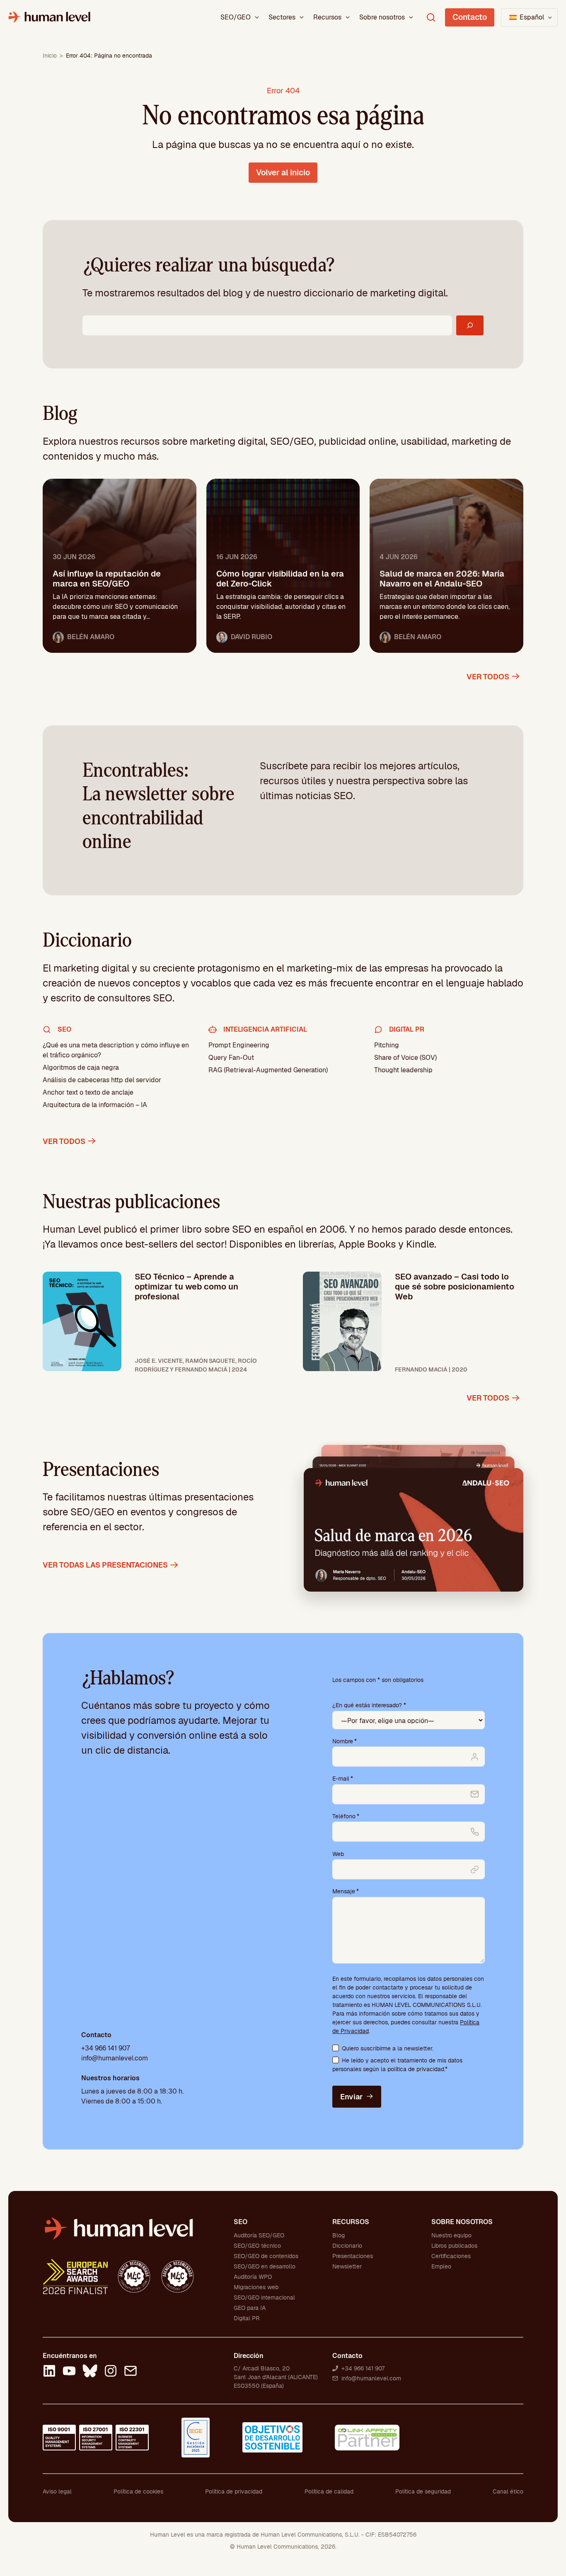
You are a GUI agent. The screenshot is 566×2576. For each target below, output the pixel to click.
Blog (339, 2235)
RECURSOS (351, 2222)
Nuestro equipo (451, 2235)
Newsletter (347, 2266)
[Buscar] (470, 325)
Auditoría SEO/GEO (259, 2235)
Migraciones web (256, 2287)
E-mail (343, 1779)
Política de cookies (138, 2491)
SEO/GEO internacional (264, 2297)
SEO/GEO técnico (257, 2246)
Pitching (387, 1045)
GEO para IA (250, 2308)
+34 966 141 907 (105, 2048)
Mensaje (346, 1891)
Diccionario (347, 2246)
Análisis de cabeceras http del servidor (102, 1080)
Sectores (282, 17)
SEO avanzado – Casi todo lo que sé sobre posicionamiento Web (455, 1287)
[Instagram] (111, 2372)
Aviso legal (57, 2491)
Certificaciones (451, 2256)
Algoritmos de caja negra (81, 1067)
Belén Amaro (91, 637)
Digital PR (247, 2318)
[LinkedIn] (49, 2372)
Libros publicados (454, 2246)
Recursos (327, 17)
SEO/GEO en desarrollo (265, 2266)
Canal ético (508, 2491)
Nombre (345, 1741)
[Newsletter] (131, 2372)
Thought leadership (403, 1070)
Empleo (441, 2266)
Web (338, 1854)
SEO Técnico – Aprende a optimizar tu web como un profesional (186, 1287)
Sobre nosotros (382, 17)
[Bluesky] (90, 2372)
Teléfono (346, 1816)
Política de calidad (329, 2491)
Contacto (470, 17)
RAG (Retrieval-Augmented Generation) (268, 1070)
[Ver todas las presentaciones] (414, 1529)
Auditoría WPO (253, 2277)
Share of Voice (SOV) (405, 1058)
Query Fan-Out (231, 1058)
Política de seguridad (423, 2491)
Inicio (50, 56)
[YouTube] (69, 2372)
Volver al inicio (283, 173)
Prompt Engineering (239, 1045)
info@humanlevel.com (115, 2058)
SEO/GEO (236, 17)
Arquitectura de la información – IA (95, 1105)
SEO (241, 2222)
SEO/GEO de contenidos (266, 2256)
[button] (529, 17)
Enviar (351, 2097)
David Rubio (252, 637)
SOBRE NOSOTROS (462, 2222)
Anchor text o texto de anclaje (88, 1092)
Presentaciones (353, 2256)
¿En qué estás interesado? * (369, 1705)
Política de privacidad (234, 2491)
